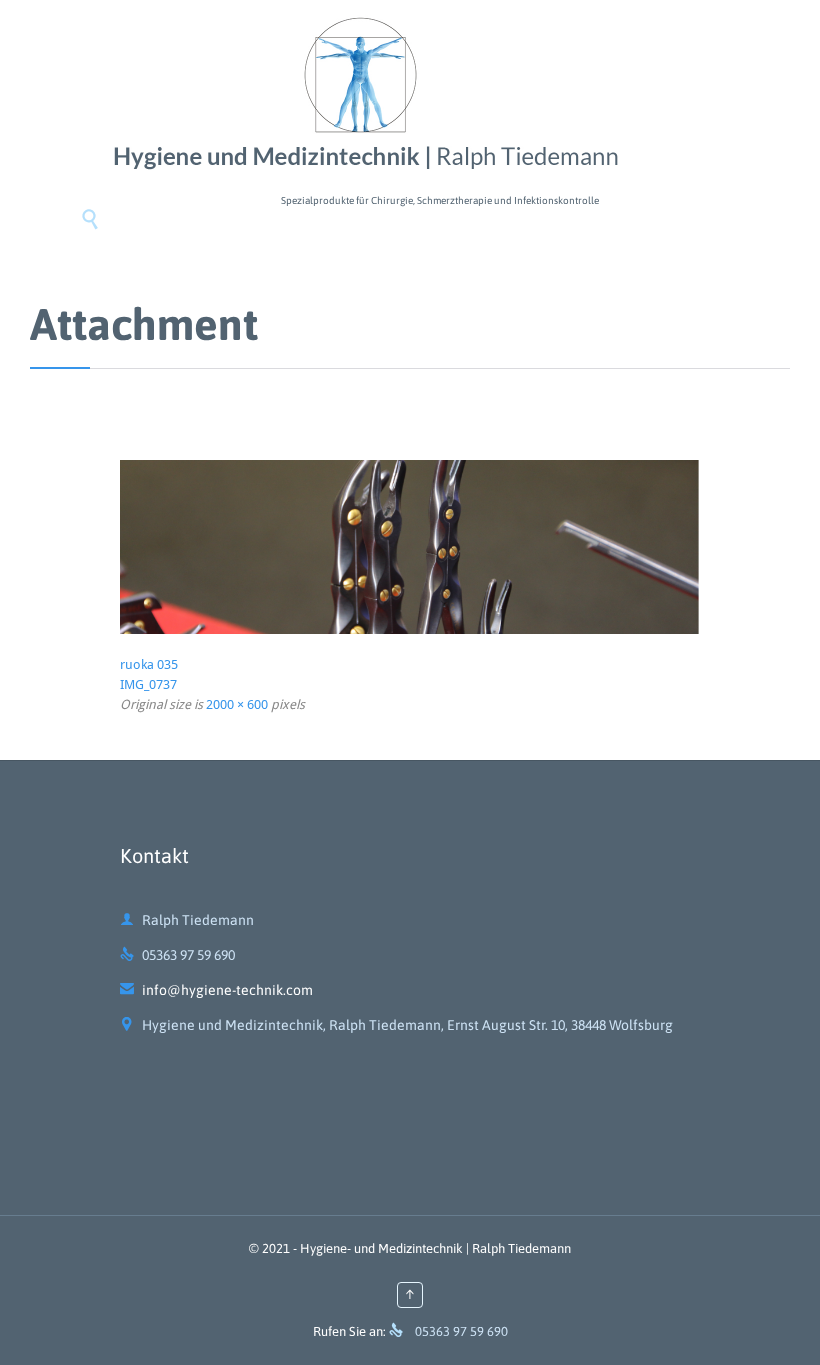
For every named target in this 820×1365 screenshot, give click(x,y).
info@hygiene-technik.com (216, 990)
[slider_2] (410, 547)
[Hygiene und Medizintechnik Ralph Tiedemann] (360, 95)
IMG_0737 (148, 684)
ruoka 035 (149, 664)
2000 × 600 (237, 704)
